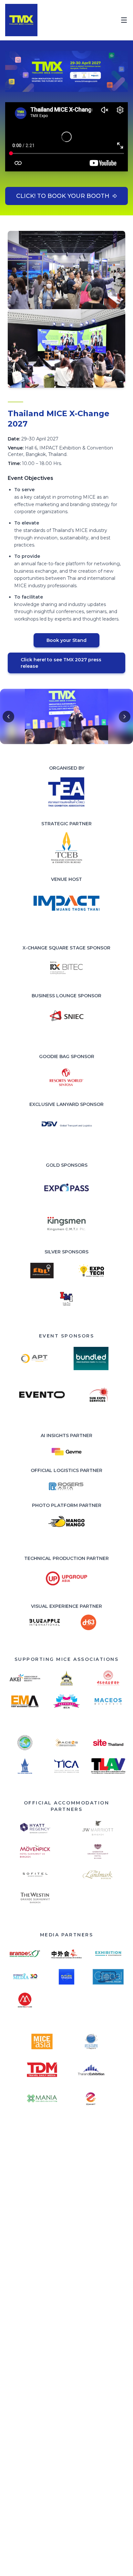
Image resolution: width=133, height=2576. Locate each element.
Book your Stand (66, 640)
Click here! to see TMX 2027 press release (61, 663)
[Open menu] (124, 20)
